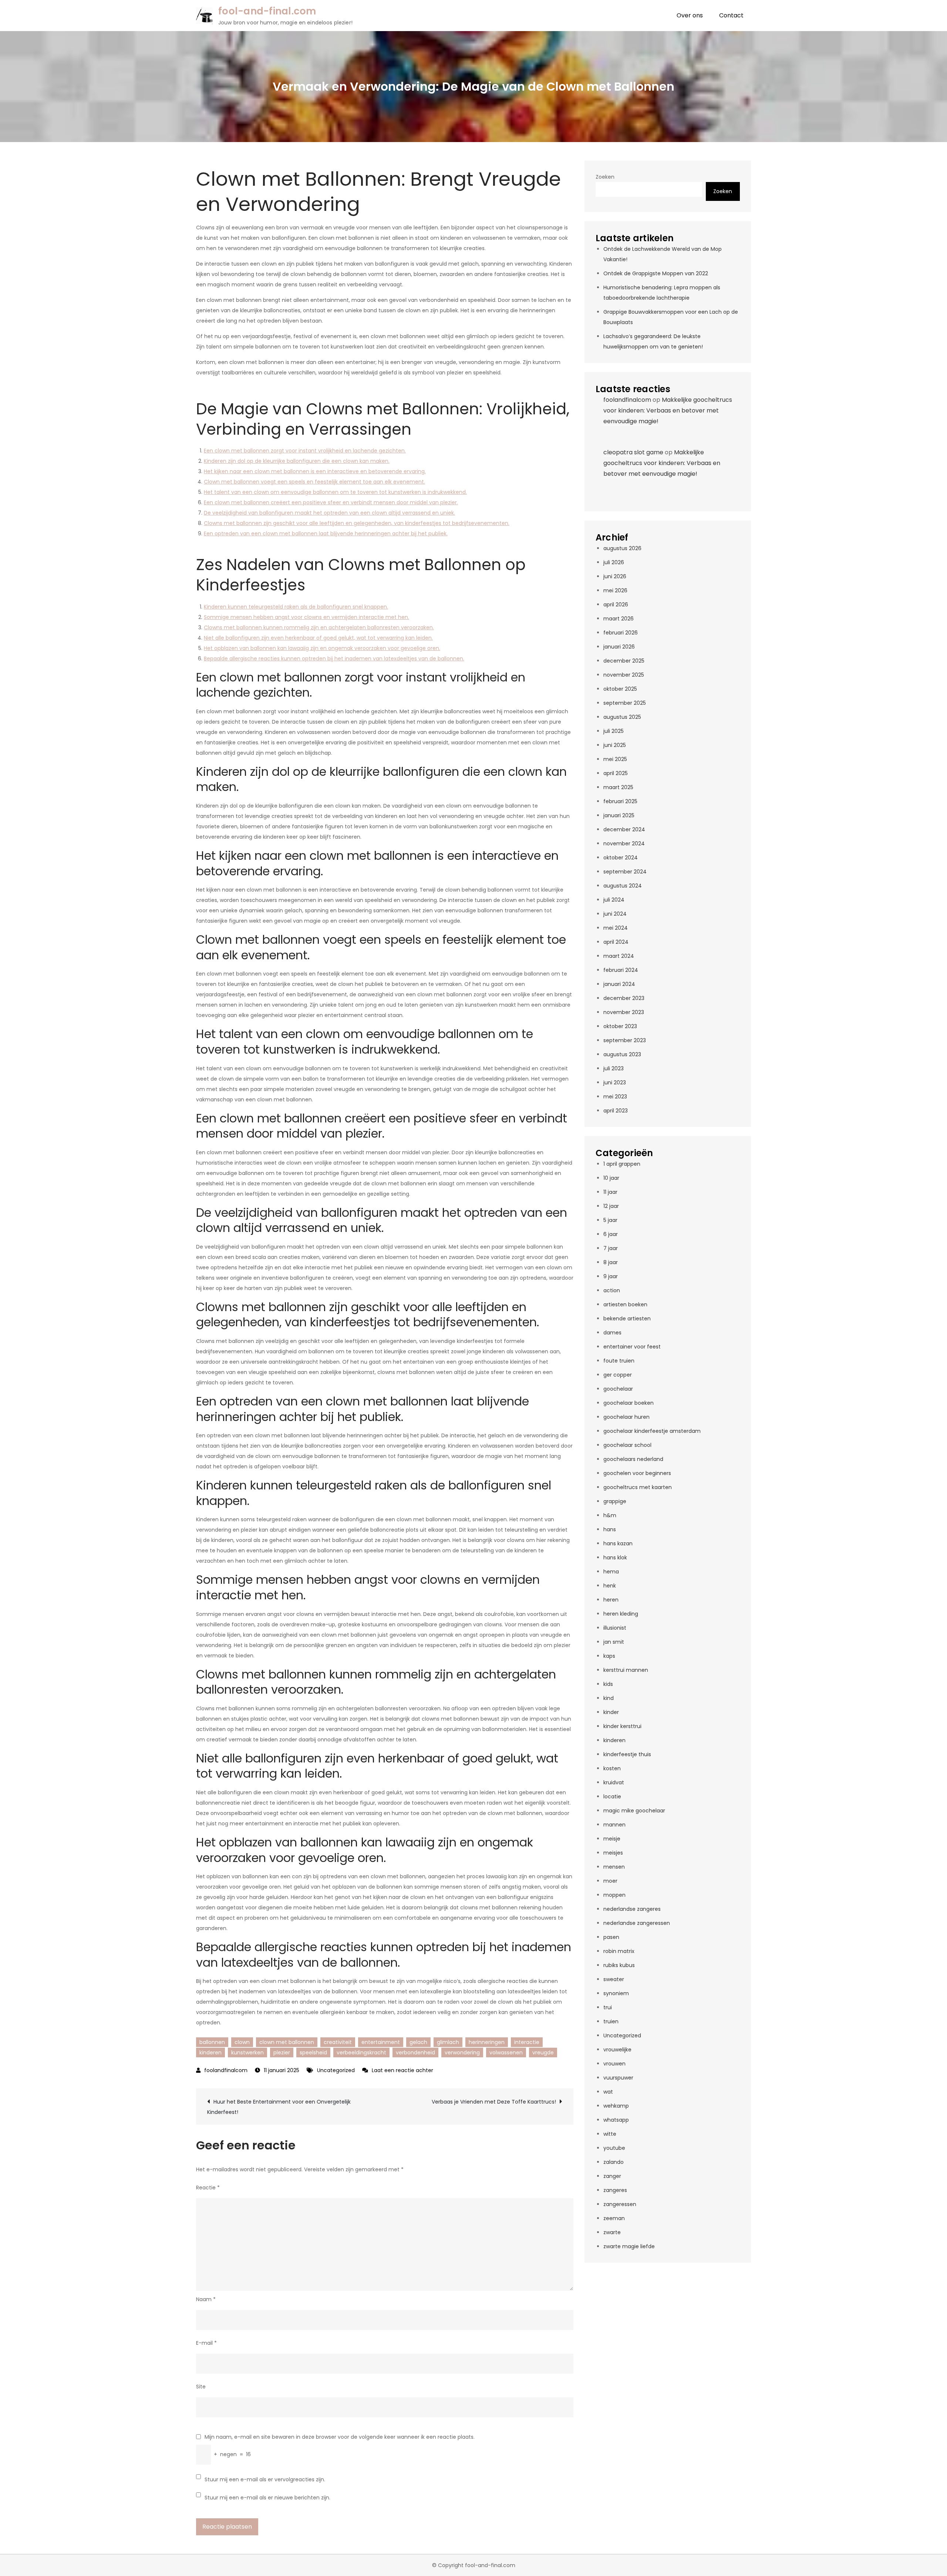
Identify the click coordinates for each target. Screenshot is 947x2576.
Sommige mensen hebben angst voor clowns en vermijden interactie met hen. (306, 617)
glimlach (448, 2042)
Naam (206, 2299)
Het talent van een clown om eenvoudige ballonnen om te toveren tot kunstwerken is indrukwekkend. (335, 492)
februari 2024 (621, 970)
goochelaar (618, 1389)
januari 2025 (619, 815)
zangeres (615, 2190)
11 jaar (610, 1192)
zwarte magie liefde (629, 2246)
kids (608, 1684)
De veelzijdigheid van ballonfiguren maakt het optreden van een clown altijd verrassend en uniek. (329, 513)
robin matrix (619, 1951)
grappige (615, 1501)
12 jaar (611, 1206)
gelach (418, 2042)
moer (610, 1881)
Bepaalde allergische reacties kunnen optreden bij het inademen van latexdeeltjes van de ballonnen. (334, 659)
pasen (611, 1937)
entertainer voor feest (632, 1347)
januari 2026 (619, 647)
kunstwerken (247, 2053)
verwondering (462, 2053)
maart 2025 (618, 787)
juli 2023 (614, 1068)
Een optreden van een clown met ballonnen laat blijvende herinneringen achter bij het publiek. (326, 533)
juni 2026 (615, 576)
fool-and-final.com (267, 11)
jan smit (614, 1642)
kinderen (210, 2053)
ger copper (618, 1375)
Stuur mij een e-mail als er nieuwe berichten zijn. (267, 2498)
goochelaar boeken (628, 1403)
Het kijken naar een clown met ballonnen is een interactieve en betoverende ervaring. (315, 471)
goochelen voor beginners (637, 1473)
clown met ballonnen (287, 2042)
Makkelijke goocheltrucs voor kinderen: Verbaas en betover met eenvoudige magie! (668, 410)
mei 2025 (615, 759)
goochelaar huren (626, 1417)
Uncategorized (336, 2070)
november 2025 (624, 675)
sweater (614, 1979)
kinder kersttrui (622, 1726)
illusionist (615, 1628)
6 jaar (611, 1234)
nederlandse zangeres (632, 1909)
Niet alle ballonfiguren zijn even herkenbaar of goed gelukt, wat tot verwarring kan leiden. (318, 638)
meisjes (613, 1853)
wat (608, 2092)
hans (610, 1529)
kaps (609, 1656)
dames (612, 1333)
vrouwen (614, 2064)
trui (608, 2007)
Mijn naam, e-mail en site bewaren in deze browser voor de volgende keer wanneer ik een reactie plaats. (340, 2437)
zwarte (612, 2232)
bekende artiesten (627, 1319)
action (612, 1290)
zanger (612, 2176)
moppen (614, 1895)
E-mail (206, 2343)
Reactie (208, 2188)
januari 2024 (619, 984)
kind (609, 1698)
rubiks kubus (619, 1965)
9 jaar (611, 1276)
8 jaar (611, 1262)
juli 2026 (614, 562)
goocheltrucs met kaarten (638, 1487)
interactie (527, 2042)
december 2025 (624, 661)
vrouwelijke (617, 2050)
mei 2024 (616, 928)
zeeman (614, 2218)
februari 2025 (620, 801)
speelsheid (313, 2053)
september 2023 (625, 1040)
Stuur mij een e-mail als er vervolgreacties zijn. (265, 2479)
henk (610, 1586)
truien (611, 2021)
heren (611, 1600)
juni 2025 (615, 745)
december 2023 (624, 998)
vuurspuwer (618, 2078)
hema (611, 1572)
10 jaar (611, 1178)
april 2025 (616, 773)
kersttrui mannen (626, 1670)
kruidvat (614, 1782)
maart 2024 (619, 956)
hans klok (615, 1558)
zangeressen (620, 2204)
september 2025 (625, 703)
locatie (612, 1797)
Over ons (690, 15)
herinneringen (487, 2042)
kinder (611, 1712)
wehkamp (616, 2106)
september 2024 (625, 872)
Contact (731, 15)
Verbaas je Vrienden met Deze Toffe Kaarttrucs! (494, 2102)
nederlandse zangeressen (637, 1923)
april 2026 (616, 605)
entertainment (381, 2042)
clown (242, 2042)
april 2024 (616, 942)
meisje (612, 1839)
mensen (614, 1867)
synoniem (616, 1993)
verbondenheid (415, 2053)
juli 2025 (614, 731)
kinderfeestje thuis (627, 1754)
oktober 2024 (621, 858)
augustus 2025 (622, 717)
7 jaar (611, 1248)
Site (201, 2387)
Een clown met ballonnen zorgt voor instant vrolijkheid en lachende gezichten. (305, 451)
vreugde (543, 2053)
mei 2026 (615, 590)
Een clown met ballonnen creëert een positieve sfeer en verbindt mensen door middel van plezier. (331, 502)
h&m (610, 1515)
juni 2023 (615, 1082)
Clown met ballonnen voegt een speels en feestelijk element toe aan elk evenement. (314, 482)
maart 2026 (619, 619)
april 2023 (616, 1111)
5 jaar (610, 1220)
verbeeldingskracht (361, 2053)
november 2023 (624, 1012)
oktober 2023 (620, 1026)
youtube (614, 2148)
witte (610, 2134)
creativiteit (338, 2042)
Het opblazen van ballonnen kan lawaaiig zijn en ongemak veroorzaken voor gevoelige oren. (322, 648)
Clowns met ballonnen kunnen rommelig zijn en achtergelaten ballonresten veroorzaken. (319, 627)
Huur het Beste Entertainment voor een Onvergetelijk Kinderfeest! (279, 2107)
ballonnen (212, 2042)
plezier (282, 2053)
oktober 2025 (620, 689)
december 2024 (624, 829)
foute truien (619, 1361)
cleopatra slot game (633, 452)
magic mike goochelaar (634, 1811)
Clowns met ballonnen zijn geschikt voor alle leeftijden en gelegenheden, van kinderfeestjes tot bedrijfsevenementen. (357, 523)
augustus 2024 (623, 886)
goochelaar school (627, 1445)
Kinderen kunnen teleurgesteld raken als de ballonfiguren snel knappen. (296, 607)
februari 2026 (621, 633)
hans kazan (618, 1543)
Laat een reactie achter (402, 2070)
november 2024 (624, 843)
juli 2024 (614, 900)
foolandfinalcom (226, 2070)
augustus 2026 (622, 548)
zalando (614, 2162)
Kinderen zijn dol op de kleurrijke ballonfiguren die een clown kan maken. (297, 461)
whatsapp (616, 2120)
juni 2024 (615, 914)
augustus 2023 (622, 1054)
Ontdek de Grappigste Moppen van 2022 (656, 273)
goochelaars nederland (633, 1459)
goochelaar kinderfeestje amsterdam (652, 1431)
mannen (614, 1825)
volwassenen (506, 2053)
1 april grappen (622, 1164)
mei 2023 (615, 1097)
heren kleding (621, 1614)
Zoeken (605, 177)
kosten (612, 1768)
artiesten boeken (625, 1304)
